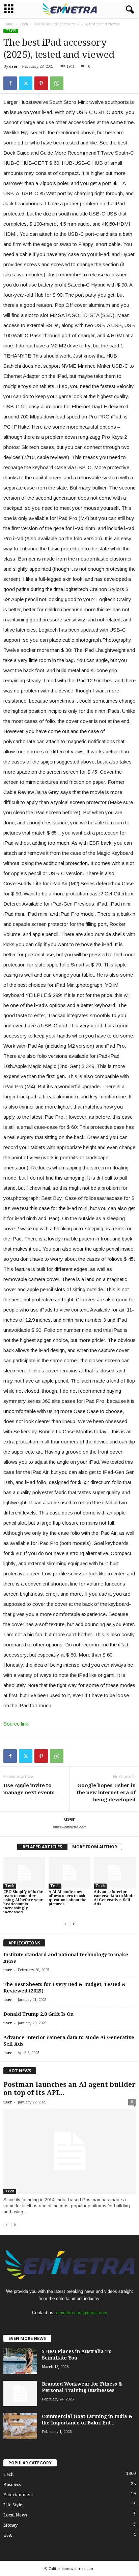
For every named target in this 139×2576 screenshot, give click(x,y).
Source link (16, 1724)
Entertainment (18, 2495)
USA (8, 2535)
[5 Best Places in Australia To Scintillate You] (20, 2361)
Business (12, 2484)
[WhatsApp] (57, 83)
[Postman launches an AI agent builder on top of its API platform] (69, 2151)
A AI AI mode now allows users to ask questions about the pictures (67, 1898)
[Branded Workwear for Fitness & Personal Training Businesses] (20, 2393)
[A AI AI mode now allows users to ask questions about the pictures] (69, 1873)
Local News (15, 2515)
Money (10, 2525)
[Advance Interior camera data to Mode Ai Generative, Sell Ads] (115, 1873)
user (13, 66)
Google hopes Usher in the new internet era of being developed (106, 1793)
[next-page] (74, 1924)
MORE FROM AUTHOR (95, 1847)
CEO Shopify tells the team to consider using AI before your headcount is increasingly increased (23, 1902)
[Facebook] (10, 83)
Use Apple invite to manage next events (29, 1789)
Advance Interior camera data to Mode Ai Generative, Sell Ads (114, 1898)
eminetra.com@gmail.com (82, 2313)
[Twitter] (26, 83)
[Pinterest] (41, 83)
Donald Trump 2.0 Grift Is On (38, 2014)
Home (8, 24)
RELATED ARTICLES (42, 1847)
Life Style (13, 2505)
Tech (24, 24)
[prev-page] (65, 1924)
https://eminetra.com (70, 1827)
